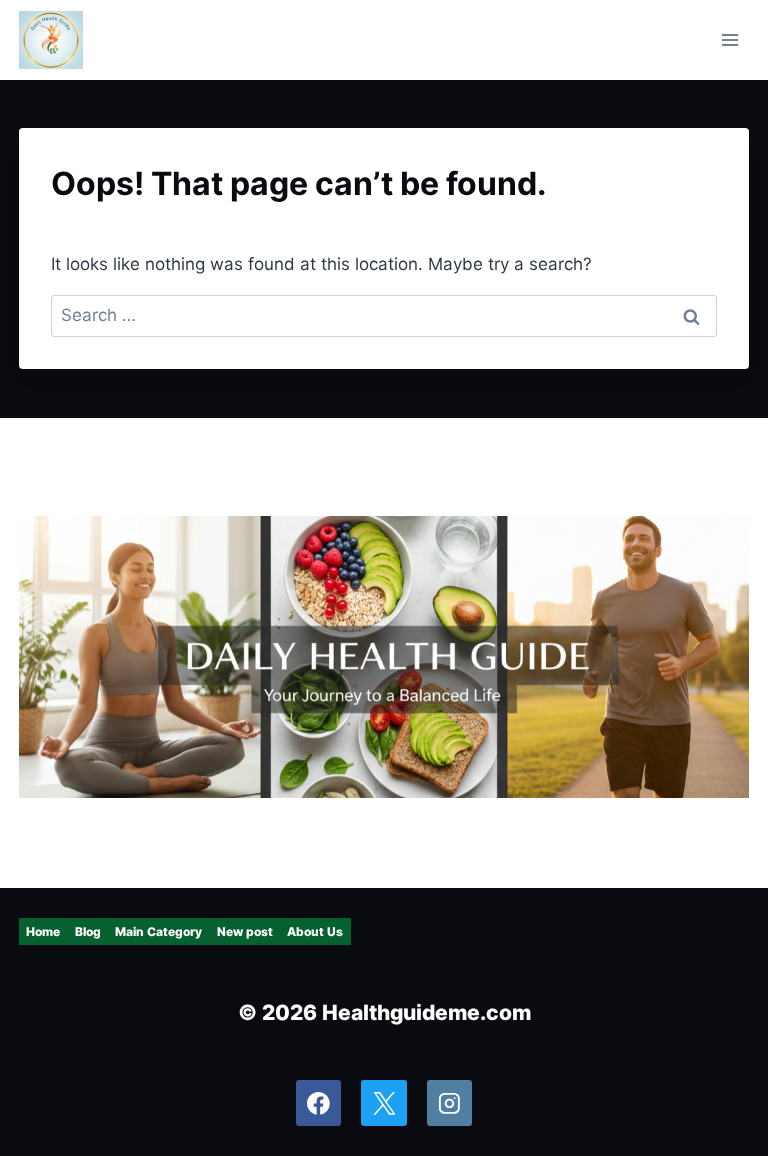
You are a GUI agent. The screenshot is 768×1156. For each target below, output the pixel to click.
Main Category (158, 931)
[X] (384, 1103)
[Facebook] (319, 1103)
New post (245, 931)
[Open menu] (730, 39)
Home (43, 931)
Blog (88, 931)
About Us (315, 931)
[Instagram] (450, 1103)
